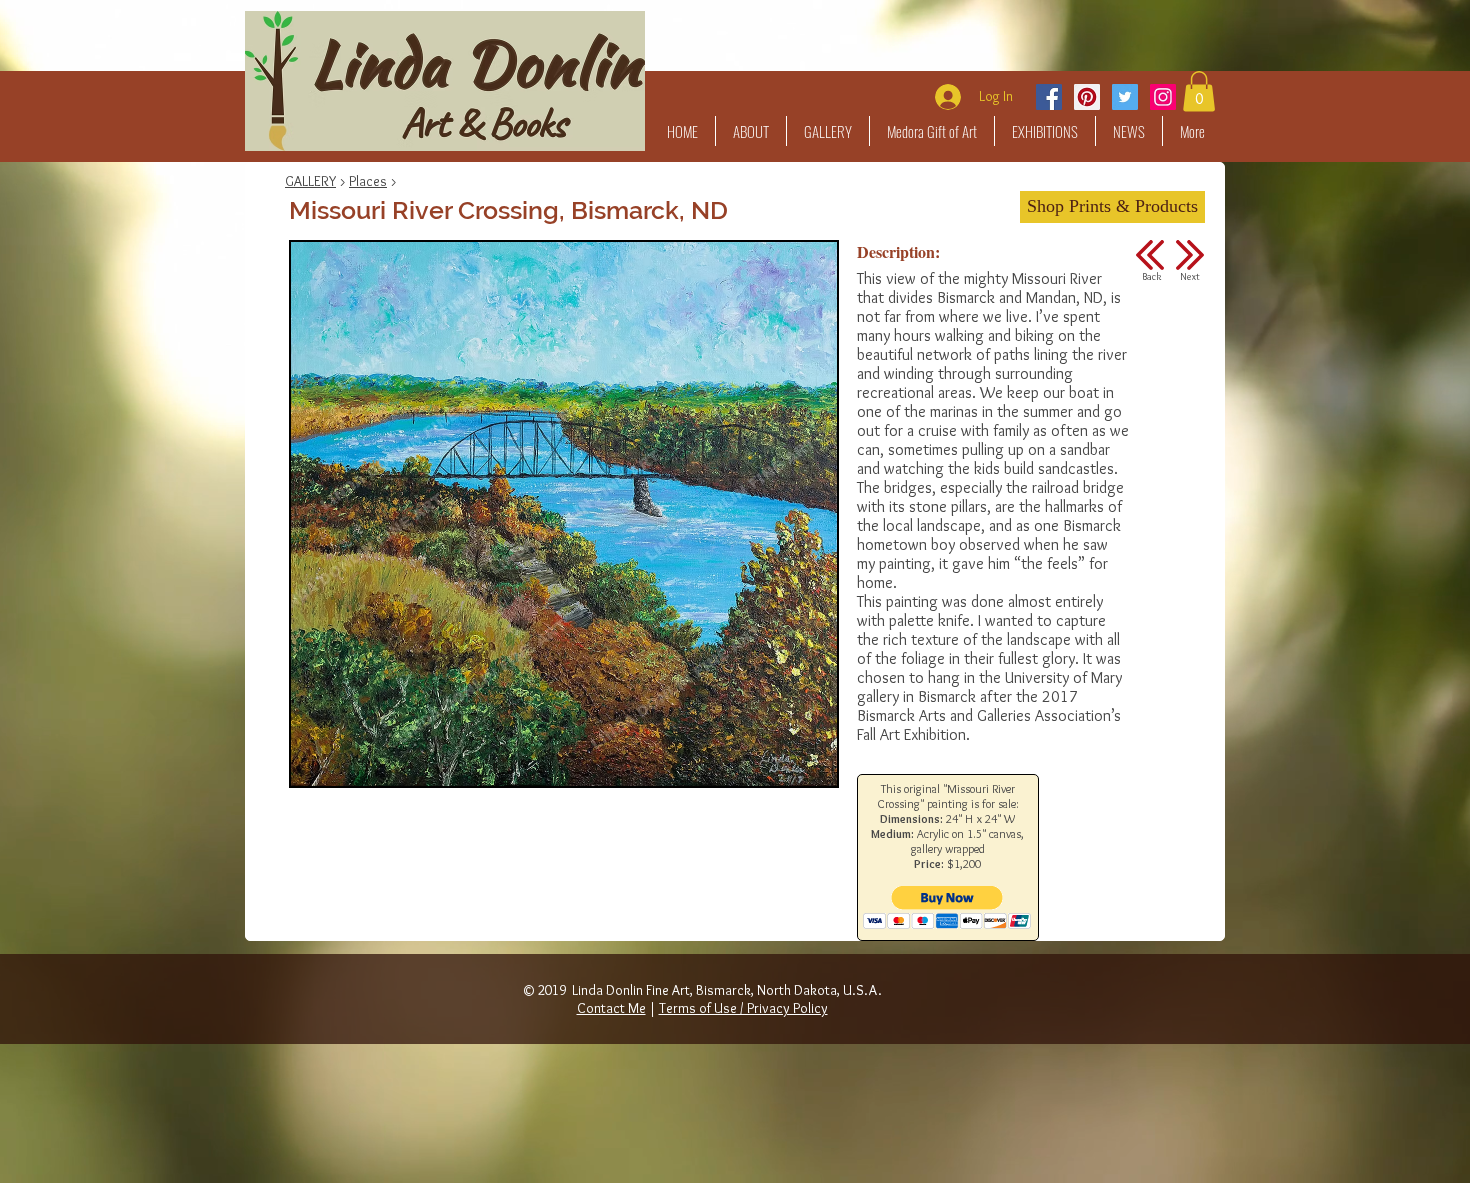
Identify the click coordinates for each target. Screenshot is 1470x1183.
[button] (828, 131)
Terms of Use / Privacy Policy (743, 1008)
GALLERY (310, 181)
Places (368, 181)
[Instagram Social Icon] (1163, 97)
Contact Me (611, 1008)
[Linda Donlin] (1087, 97)
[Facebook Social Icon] (1049, 97)
